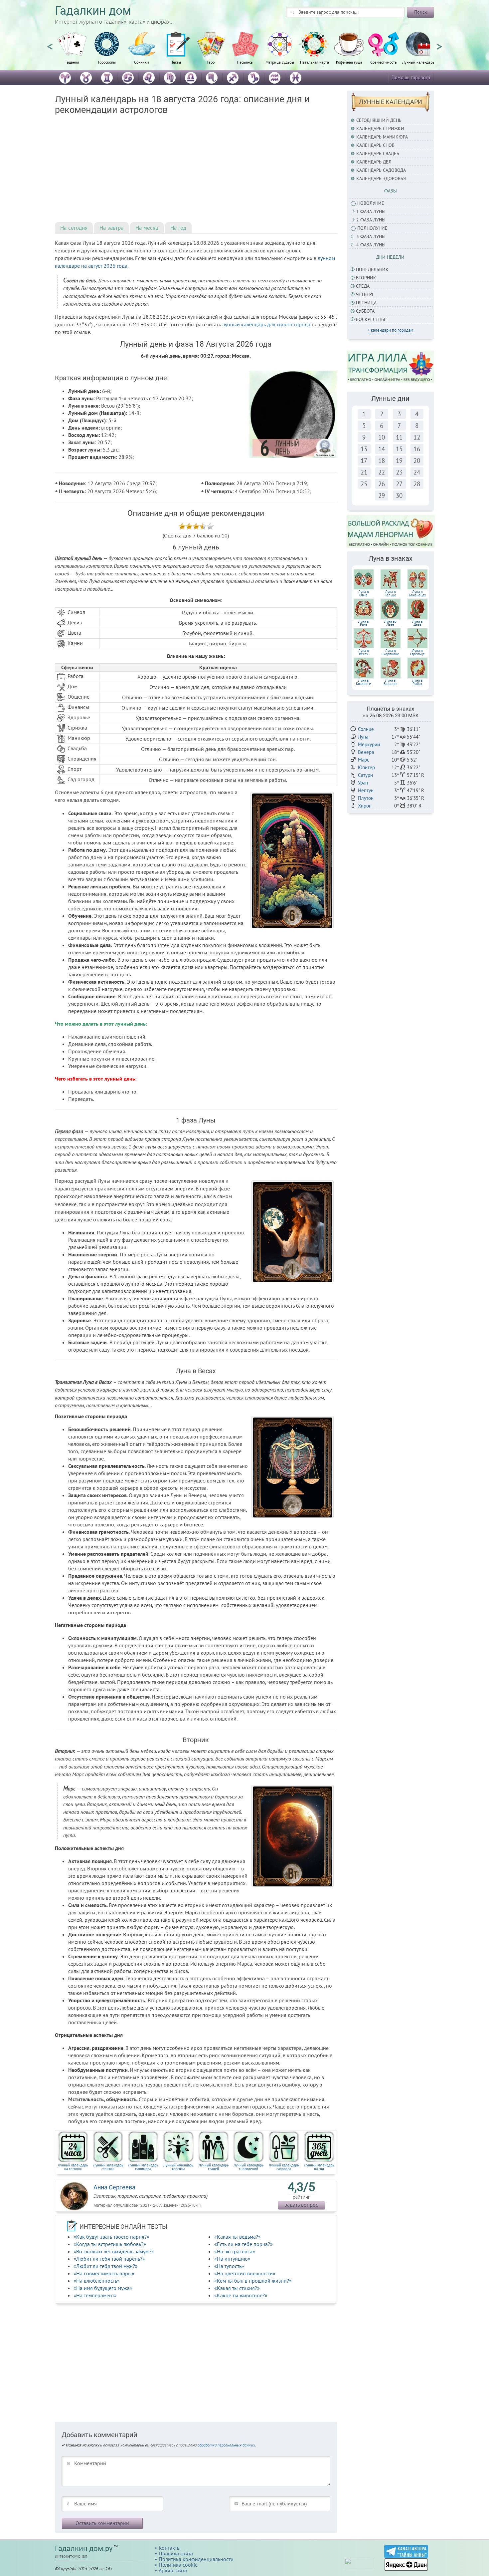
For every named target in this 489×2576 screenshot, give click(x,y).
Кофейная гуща (349, 62)
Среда (363, 286)
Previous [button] (50, 44)
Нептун (366, 790)
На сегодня (74, 228)
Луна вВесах (363, 652)
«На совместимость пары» (104, 2273)
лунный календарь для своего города (266, 324)
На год (178, 228)
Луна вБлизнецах (417, 593)
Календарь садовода (381, 170)
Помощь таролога (411, 77)
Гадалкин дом (93, 11)
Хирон (365, 806)
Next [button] (439, 44)
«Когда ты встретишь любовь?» (110, 2244)
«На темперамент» (95, 2295)
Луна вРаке (363, 623)
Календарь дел (374, 162)
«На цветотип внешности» (245, 2273)
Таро (211, 62)
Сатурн (365, 775)
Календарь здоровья (381, 178)
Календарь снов (375, 145)
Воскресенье (371, 319)
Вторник (366, 278)
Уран (363, 783)
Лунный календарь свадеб (214, 2167)
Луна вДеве (417, 623)
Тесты (176, 62)
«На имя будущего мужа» (103, 2288)
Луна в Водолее (391, 682)
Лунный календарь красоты (178, 2167)
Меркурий (369, 744)
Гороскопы (107, 62)
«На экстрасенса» (235, 2251)
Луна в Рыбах (417, 682)
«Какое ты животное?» (241, 2295)
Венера (366, 752)
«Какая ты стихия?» (237, 2288)
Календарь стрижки (380, 129)
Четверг (365, 294)
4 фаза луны (371, 245)
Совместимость (384, 62)
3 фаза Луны (371, 236)
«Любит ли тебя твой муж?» (106, 2266)
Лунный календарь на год (319, 2167)
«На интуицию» (232, 2259)
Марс (364, 760)
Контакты (170, 2548)
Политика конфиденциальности (196, 2559)
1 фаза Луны (371, 211)
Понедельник (372, 269)
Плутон (366, 798)
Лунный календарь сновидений (248, 2167)
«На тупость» (229, 2266)
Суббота (365, 311)
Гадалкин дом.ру (84, 2549)
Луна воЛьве (390, 623)
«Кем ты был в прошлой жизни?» (253, 2281)
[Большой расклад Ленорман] (391, 531)
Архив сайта (173, 2570)
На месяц (147, 228)
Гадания (72, 62)
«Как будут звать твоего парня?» (111, 2237)
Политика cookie (178, 2565)
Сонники (142, 62)
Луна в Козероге (363, 682)
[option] (72, 52)
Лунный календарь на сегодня (73, 2167)
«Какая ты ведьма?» (238, 2237)
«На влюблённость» (97, 2281)
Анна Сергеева (114, 2187)
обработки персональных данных (226, 2445)
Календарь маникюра (382, 137)
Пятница (366, 303)
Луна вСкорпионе (390, 652)
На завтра (111, 228)
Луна (363, 737)
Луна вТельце (391, 593)
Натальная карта (315, 62)
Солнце (366, 729)
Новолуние (371, 203)
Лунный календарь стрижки (108, 2167)
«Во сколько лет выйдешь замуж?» (114, 2251)
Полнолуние (372, 228)
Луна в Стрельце (417, 652)
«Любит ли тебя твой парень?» (109, 2259)
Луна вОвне (363, 593)
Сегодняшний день (379, 120)
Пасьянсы (245, 62)
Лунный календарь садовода (284, 2167)
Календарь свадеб (378, 154)
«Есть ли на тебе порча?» (244, 2244)
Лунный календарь (418, 62)
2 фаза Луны (371, 220)
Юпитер (366, 767)
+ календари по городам (390, 330)
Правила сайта (176, 2553)
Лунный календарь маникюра (143, 2167)
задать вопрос (301, 2205)
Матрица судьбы (280, 62)
